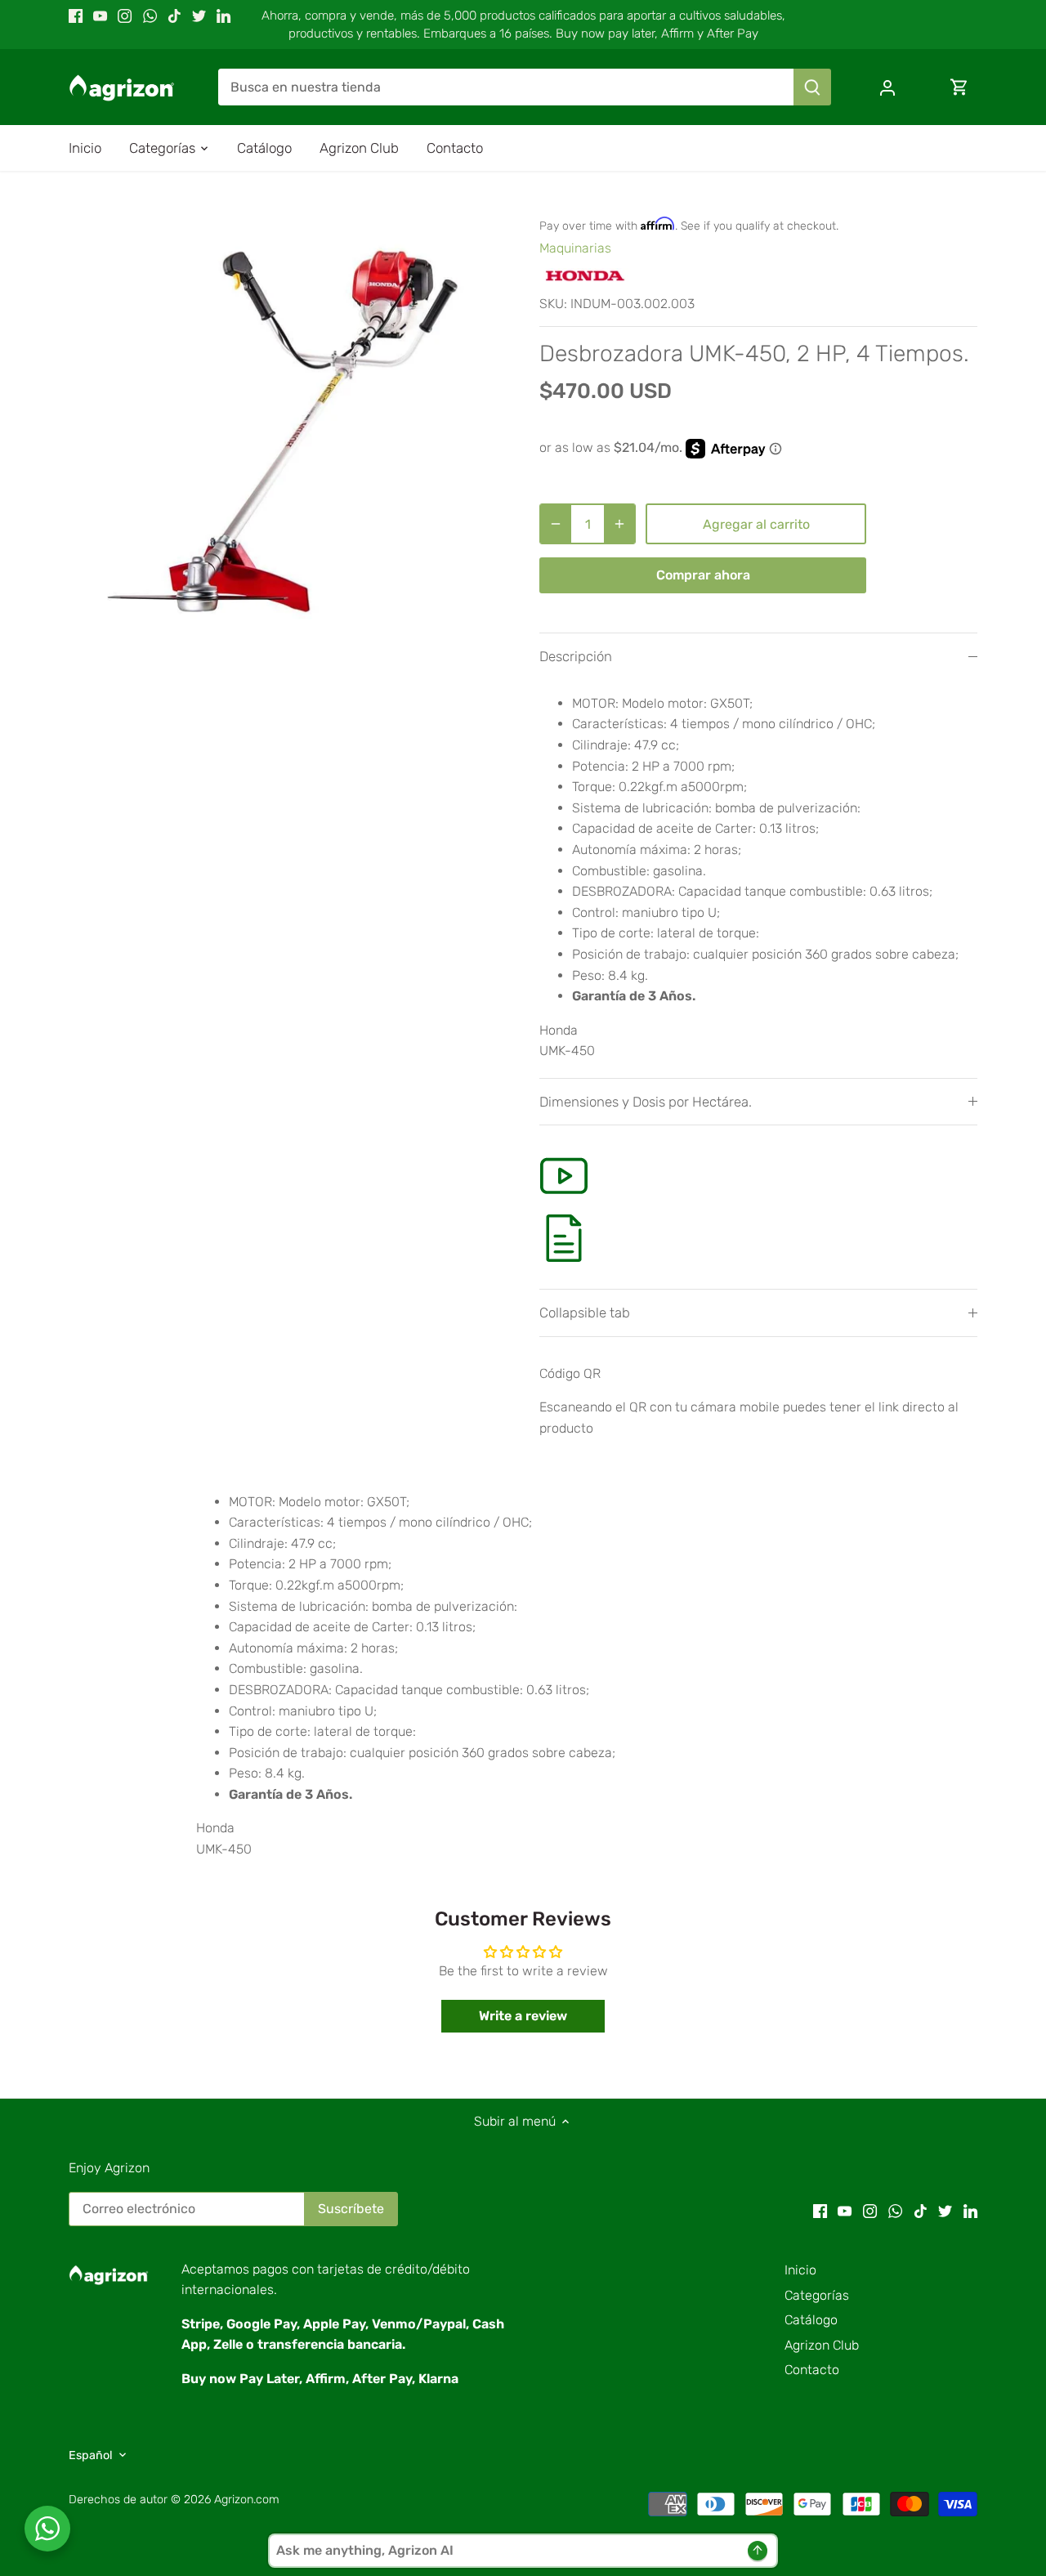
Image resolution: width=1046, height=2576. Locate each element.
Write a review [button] (523, 2016)
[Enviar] (812, 87)
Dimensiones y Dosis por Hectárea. (646, 1102)
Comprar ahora (703, 575)
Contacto (812, 2370)
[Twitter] (199, 16)
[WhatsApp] (150, 16)
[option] (284, 419)
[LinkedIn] (224, 16)
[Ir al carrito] (959, 87)
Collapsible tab (585, 1313)
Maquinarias (575, 248)
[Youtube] (100, 16)
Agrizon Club (822, 2345)
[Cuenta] (887, 87)
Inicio (800, 2270)
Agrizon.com (247, 2500)
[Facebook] (76, 16)
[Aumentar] (619, 524)
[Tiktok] (174, 16)
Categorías (817, 2295)
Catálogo (811, 2320)
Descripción (576, 656)
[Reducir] (556, 524)
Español (91, 2455)
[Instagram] (125, 16)
